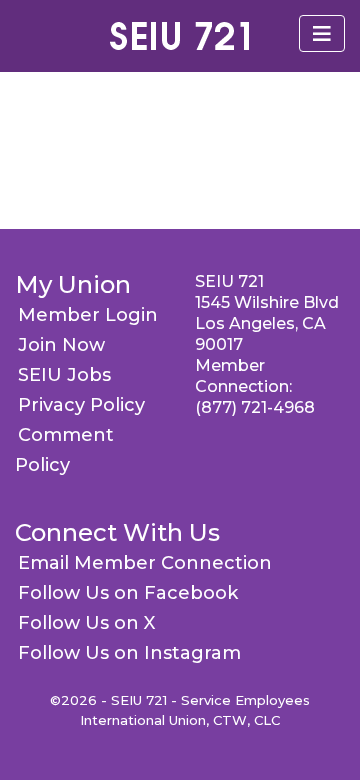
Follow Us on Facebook (128, 593)
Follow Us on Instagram (129, 653)
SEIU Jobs (64, 375)
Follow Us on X (86, 623)
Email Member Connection (145, 563)
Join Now (61, 345)
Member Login (88, 315)
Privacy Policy (81, 405)
